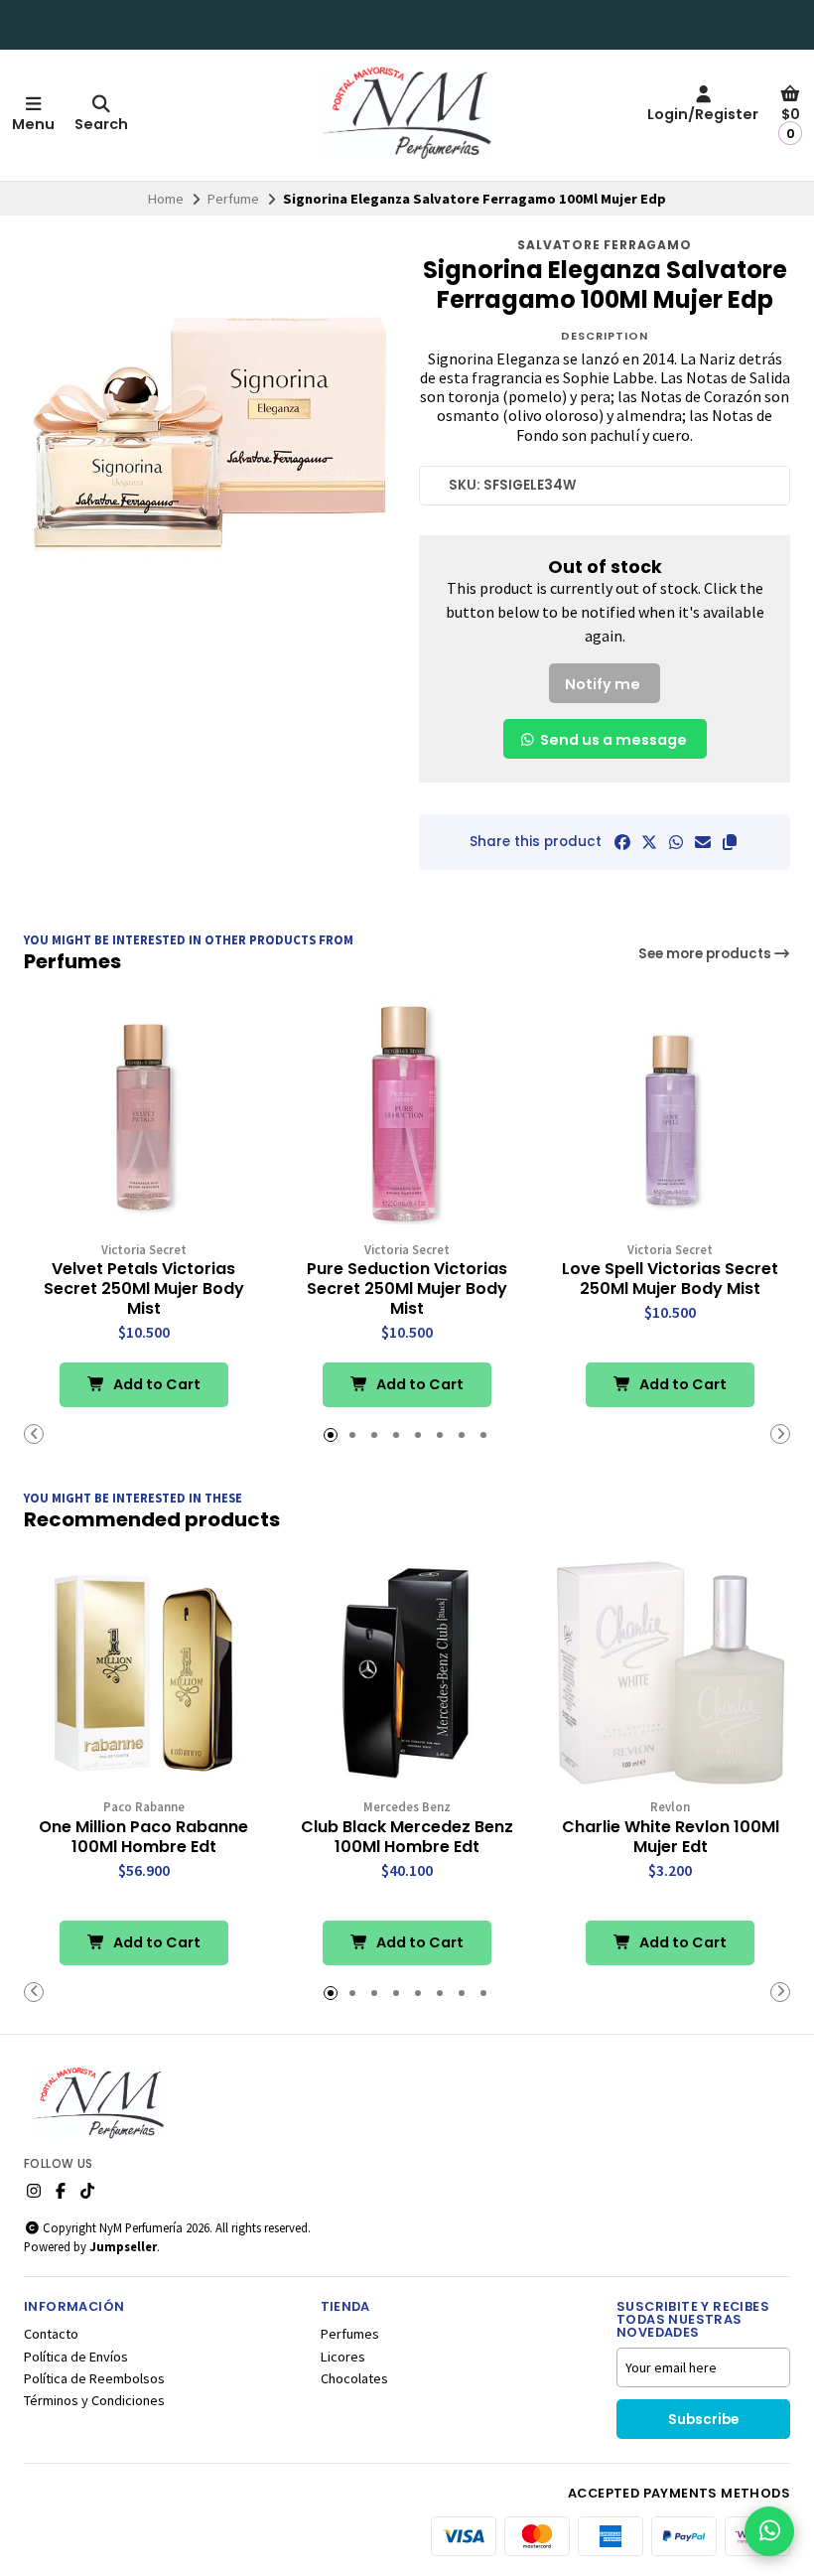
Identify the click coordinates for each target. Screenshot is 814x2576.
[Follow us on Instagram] (34, 2191)
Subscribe (703, 2420)
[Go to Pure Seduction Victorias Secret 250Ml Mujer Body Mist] (407, 1115)
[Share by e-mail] (703, 842)
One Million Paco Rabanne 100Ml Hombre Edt (143, 1837)
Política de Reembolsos (94, 2378)
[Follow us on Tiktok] (87, 2191)
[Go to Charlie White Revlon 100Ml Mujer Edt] (671, 1673)
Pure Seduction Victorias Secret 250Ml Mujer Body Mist (407, 1289)
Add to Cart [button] (155, 1384)
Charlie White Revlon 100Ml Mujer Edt (671, 1837)
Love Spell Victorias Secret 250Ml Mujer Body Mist (670, 1279)
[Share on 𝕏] (649, 842)
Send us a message (612, 740)
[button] (730, 842)
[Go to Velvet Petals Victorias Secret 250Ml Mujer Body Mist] (143, 1115)
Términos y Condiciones (94, 2400)
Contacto (51, 2334)
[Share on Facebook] (622, 842)
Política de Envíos (76, 2357)
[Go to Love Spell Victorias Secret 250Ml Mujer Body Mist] (671, 1115)
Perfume (233, 199)
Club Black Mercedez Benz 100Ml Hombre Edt (407, 1837)
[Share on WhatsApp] (676, 842)
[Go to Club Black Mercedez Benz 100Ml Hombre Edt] (407, 1673)
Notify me (603, 684)
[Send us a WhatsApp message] (769, 2531)
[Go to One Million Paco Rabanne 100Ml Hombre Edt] (143, 1673)
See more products (706, 954)
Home (166, 199)
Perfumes (350, 2334)
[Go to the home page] (407, 115)
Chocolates (354, 2378)
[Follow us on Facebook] (61, 2191)
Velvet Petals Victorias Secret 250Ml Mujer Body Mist (144, 1289)
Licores (343, 2357)
